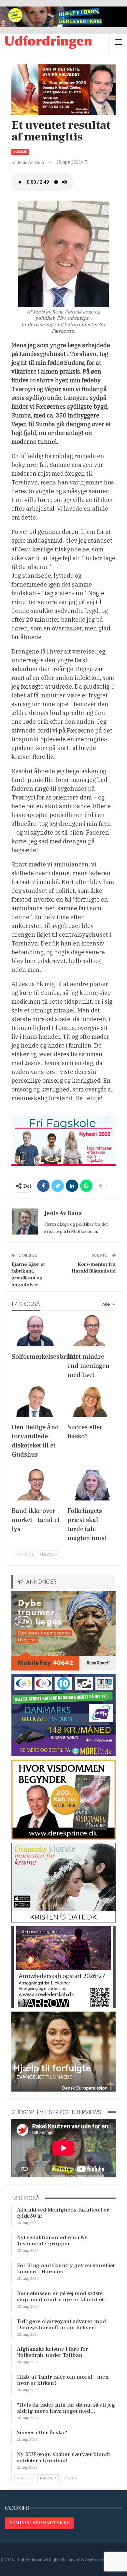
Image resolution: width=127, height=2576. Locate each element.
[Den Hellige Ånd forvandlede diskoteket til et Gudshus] (36, 1400)
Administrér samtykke (39, 2523)
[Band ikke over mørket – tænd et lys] (36, 1484)
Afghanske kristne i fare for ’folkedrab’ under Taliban (53, 2352)
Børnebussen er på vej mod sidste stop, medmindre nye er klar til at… (63, 2297)
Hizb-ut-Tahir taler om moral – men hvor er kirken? (63, 2380)
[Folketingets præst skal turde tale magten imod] (91, 1484)
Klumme (20, 152)
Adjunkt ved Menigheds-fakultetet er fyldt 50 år (63, 2213)
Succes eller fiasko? (42, 2433)
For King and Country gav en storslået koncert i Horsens (66, 2269)
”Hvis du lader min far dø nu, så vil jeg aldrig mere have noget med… (66, 2408)
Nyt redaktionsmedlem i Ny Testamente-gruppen (52, 2241)
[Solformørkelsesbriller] (36, 1330)
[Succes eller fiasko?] (91, 1400)
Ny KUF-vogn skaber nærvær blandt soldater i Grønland (63, 2457)
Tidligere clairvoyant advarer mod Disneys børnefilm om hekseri (61, 2325)
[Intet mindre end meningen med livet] (91, 1330)
